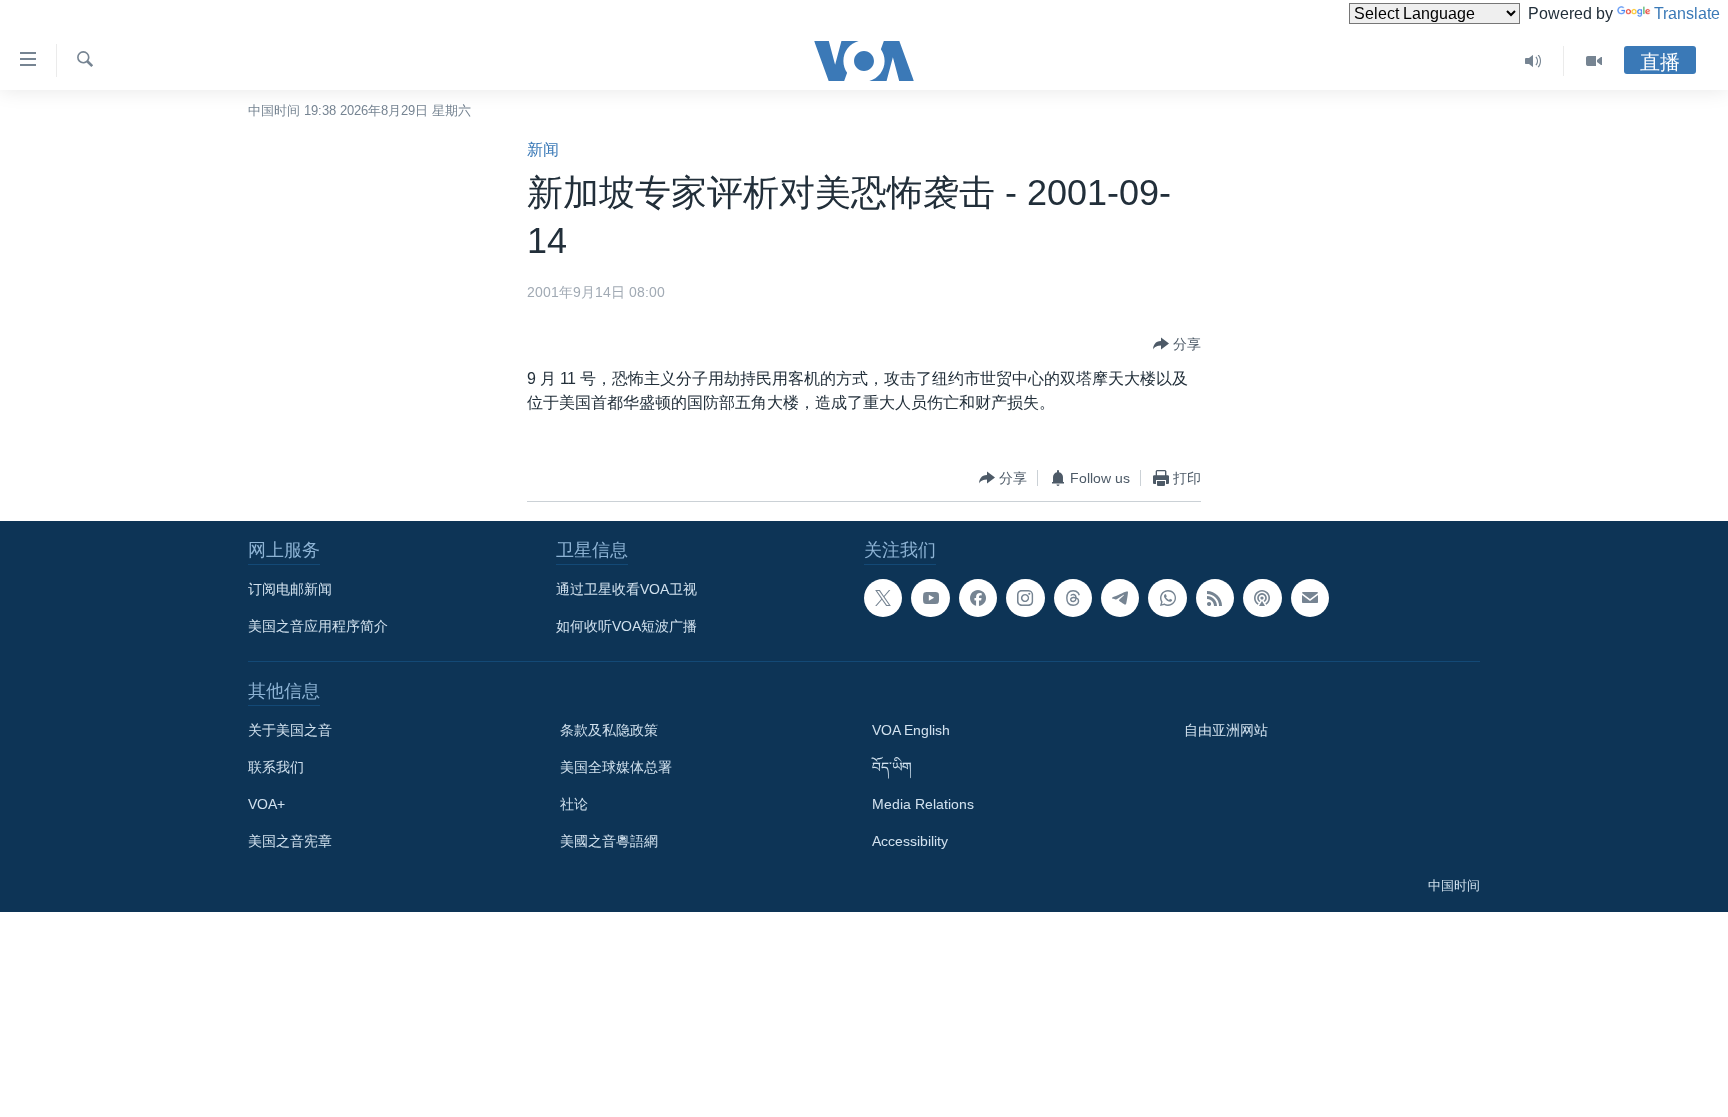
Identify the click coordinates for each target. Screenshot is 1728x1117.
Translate (1687, 13)
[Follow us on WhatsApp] (1167, 598)
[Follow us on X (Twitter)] (883, 598)
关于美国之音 (290, 730)
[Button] (1177, 344)
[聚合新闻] (1215, 598)
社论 (574, 804)
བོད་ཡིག (892, 767)
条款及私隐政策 (609, 730)
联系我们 (276, 767)
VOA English (911, 730)
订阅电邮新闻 (290, 589)
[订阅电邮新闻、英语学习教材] (1310, 598)
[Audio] (1533, 61)
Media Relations (923, 804)
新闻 (543, 149)
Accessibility (910, 841)
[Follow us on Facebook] (978, 598)
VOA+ (266, 804)
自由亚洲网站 (1226, 730)
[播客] (1262, 598)
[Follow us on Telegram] (1120, 598)
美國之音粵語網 (609, 841)
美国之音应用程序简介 (318, 626)
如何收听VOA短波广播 (626, 626)
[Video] (1594, 61)
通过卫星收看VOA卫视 (626, 589)
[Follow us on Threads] (1073, 598)
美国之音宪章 (290, 841)
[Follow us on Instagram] (1025, 598)
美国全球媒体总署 (616, 767)
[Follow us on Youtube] (930, 598)
